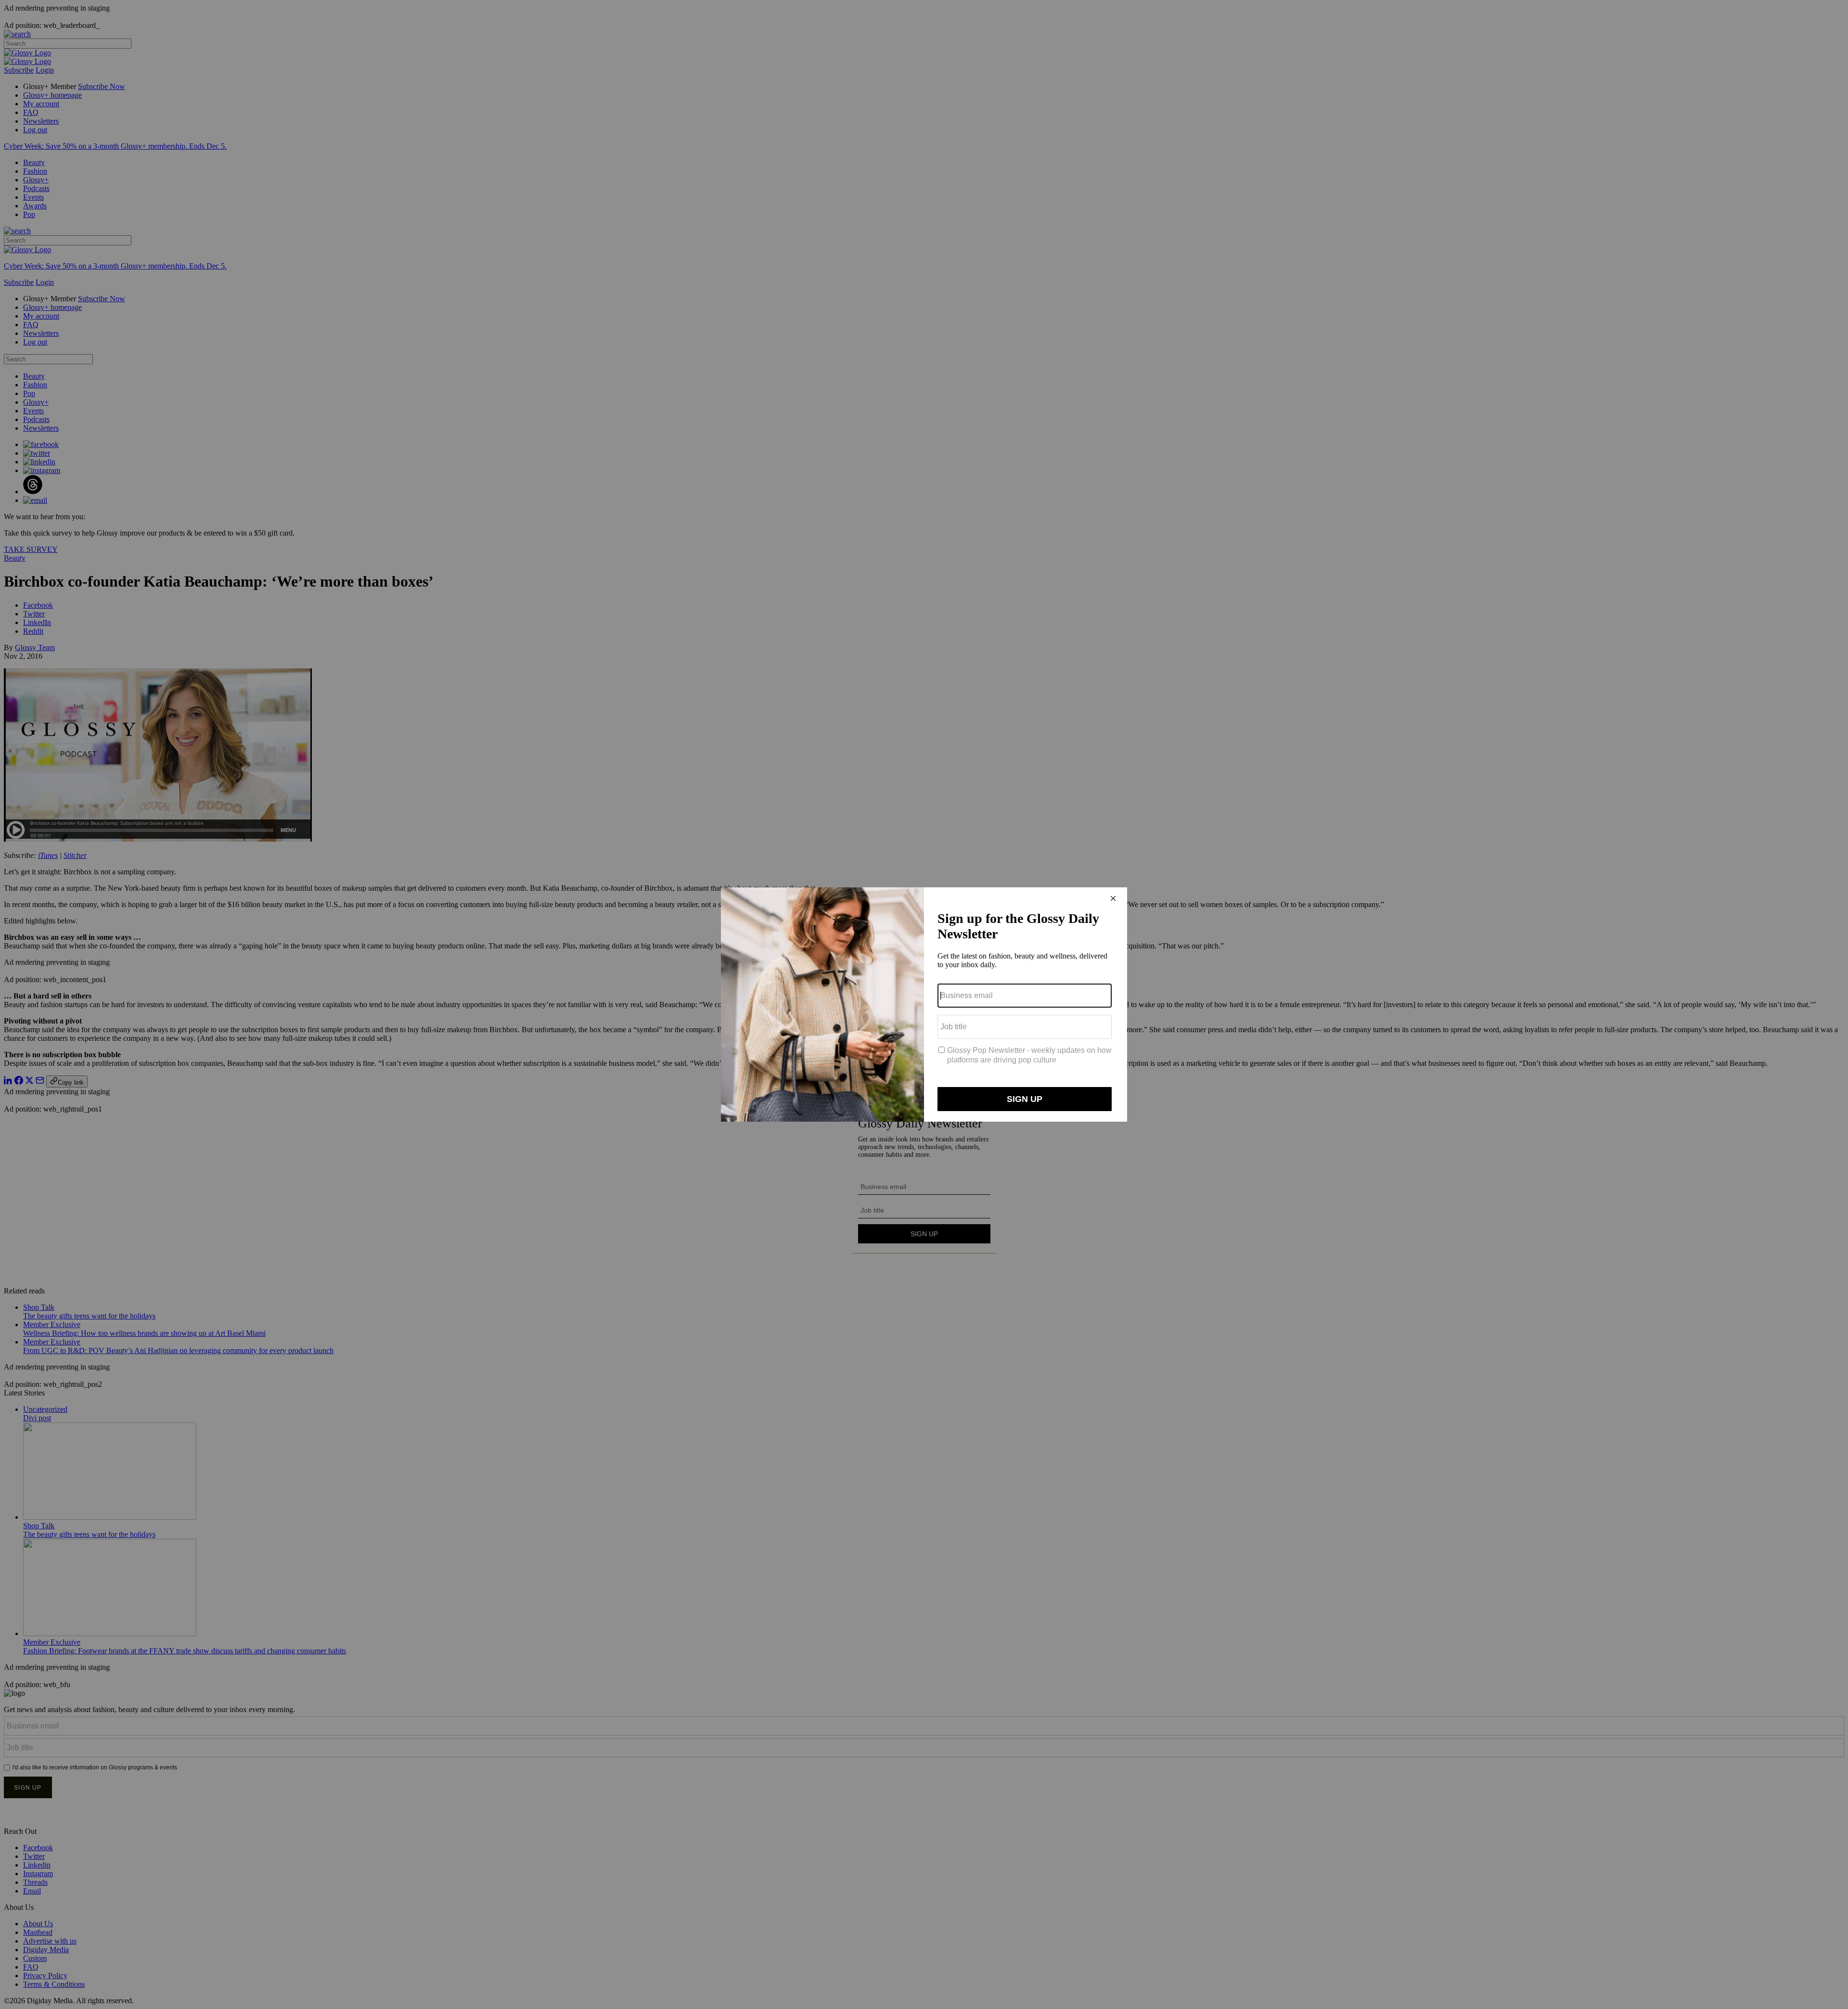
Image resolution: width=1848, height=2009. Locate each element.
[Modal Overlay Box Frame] (924, 1004)
